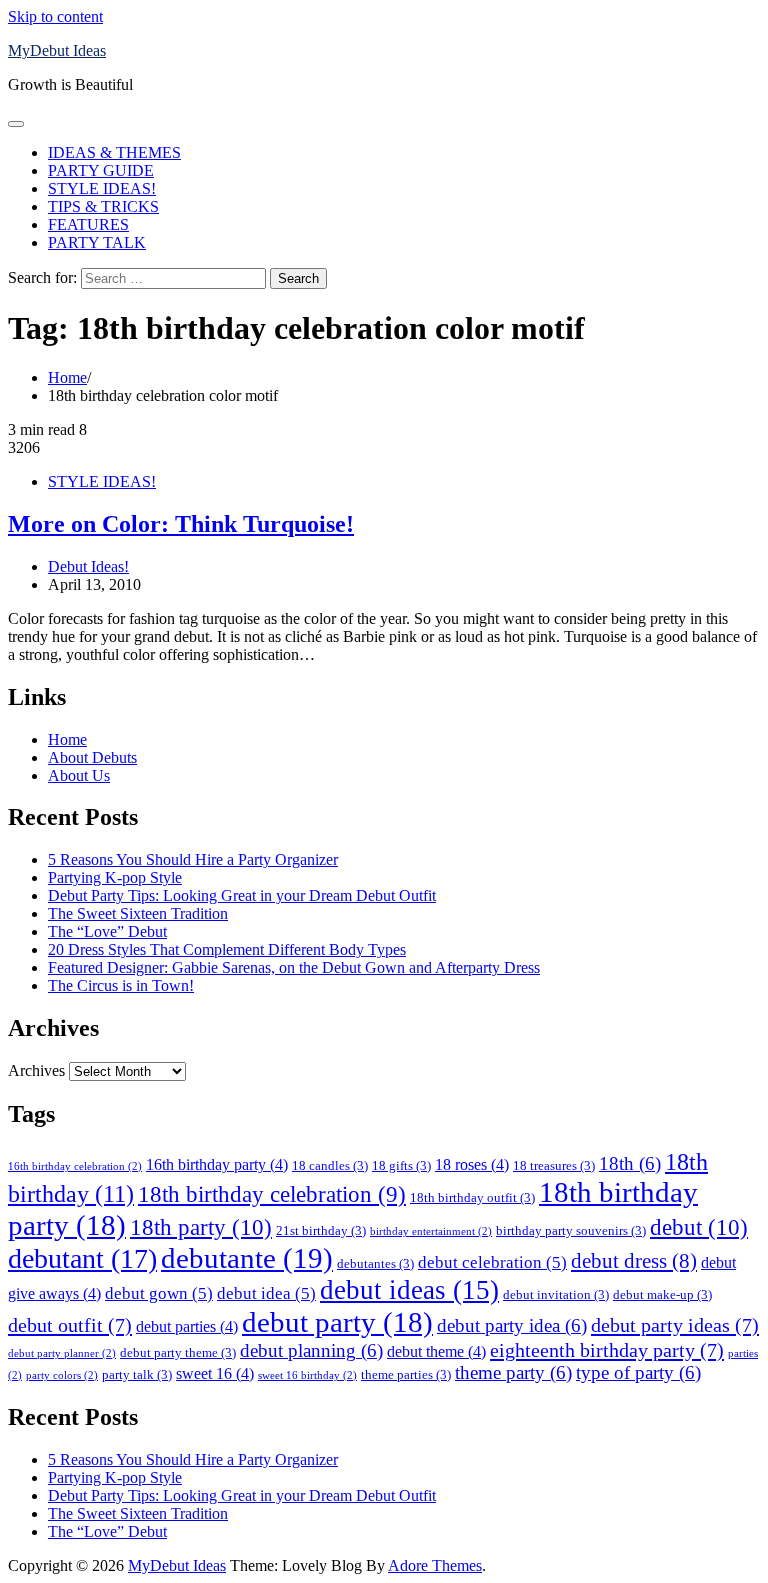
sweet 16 (215, 1373)
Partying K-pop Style (115, 877)
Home (67, 739)
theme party (513, 1372)
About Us (79, 775)
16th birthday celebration (75, 1166)
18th (630, 1163)
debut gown (159, 1293)
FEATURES (88, 224)
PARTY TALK (97, 242)
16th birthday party (217, 1164)
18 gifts (401, 1165)
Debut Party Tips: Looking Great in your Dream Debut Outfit (242, 895)
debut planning (311, 1350)
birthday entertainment (431, 1231)
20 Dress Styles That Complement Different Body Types (227, 949)
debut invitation (556, 1294)
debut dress (634, 1261)
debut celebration (492, 1262)
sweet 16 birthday (307, 1375)
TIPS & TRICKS (103, 206)
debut (699, 1227)
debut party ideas (675, 1325)
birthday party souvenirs (571, 1230)
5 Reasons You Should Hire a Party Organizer (193, 859)
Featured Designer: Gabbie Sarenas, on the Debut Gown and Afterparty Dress (294, 967)
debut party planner (62, 1353)
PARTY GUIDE (101, 170)
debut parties (187, 1326)
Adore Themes (435, 1565)
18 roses (472, 1164)
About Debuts (92, 757)
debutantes (375, 1263)
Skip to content (55, 16)
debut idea (266, 1293)
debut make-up (662, 1294)
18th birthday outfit (472, 1197)
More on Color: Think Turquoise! (181, 524)
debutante (247, 1258)
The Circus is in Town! (121, 985)
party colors (62, 1375)
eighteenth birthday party (607, 1350)
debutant (82, 1258)
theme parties (406, 1374)
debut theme (436, 1351)
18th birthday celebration (272, 1194)
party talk (137, 1374)
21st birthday (321, 1230)
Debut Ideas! (88, 566)
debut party (337, 1322)
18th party (201, 1227)
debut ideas (409, 1290)
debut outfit (70, 1325)
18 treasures (554, 1165)
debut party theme (178, 1352)
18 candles (330, 1165)
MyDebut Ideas (57, 50)
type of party (638, 1372)
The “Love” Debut (107, 931)
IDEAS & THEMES (114, 152)
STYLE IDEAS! (102, 188)
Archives (36, 1070)
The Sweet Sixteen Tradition (138, 913)
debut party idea (512, 1325)
